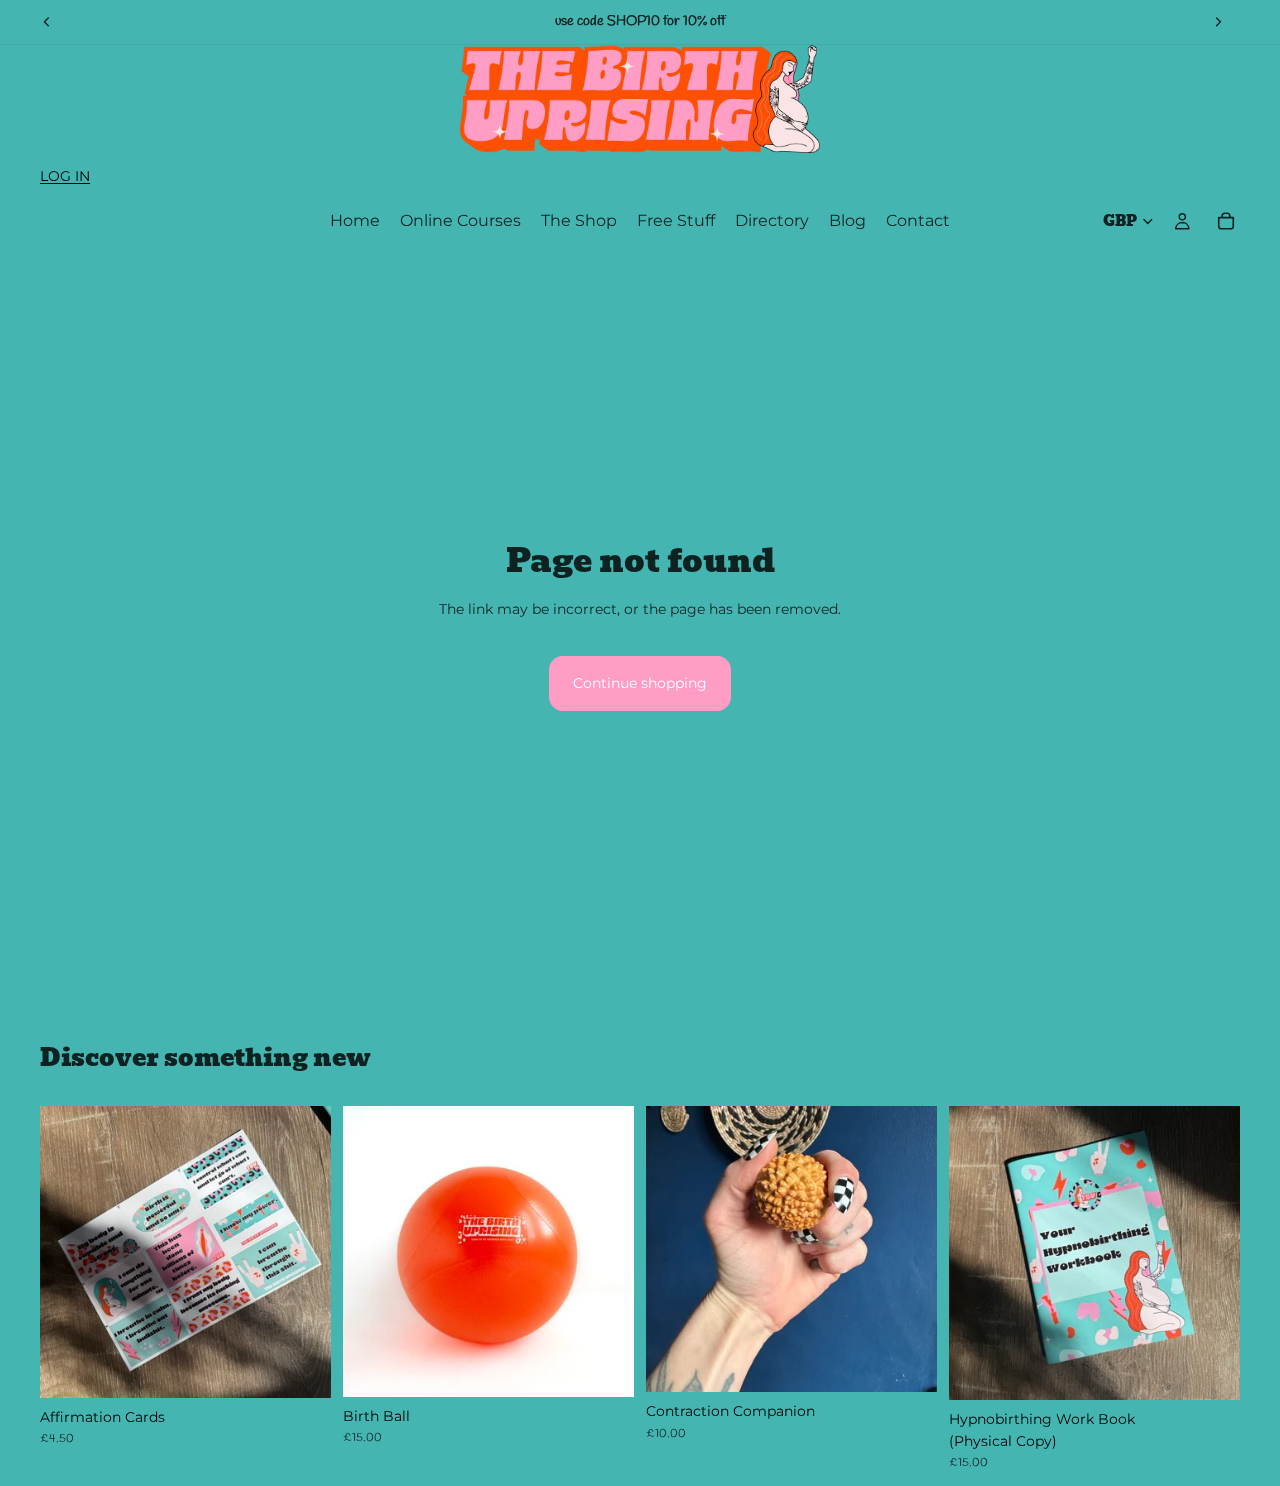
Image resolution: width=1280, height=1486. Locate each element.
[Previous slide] (47, 22)
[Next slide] (1218, 22)
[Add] (300, 1367)
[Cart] (1226, 221)
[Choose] (603, 1366)
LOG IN (65, 176)
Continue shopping (640, 683)
